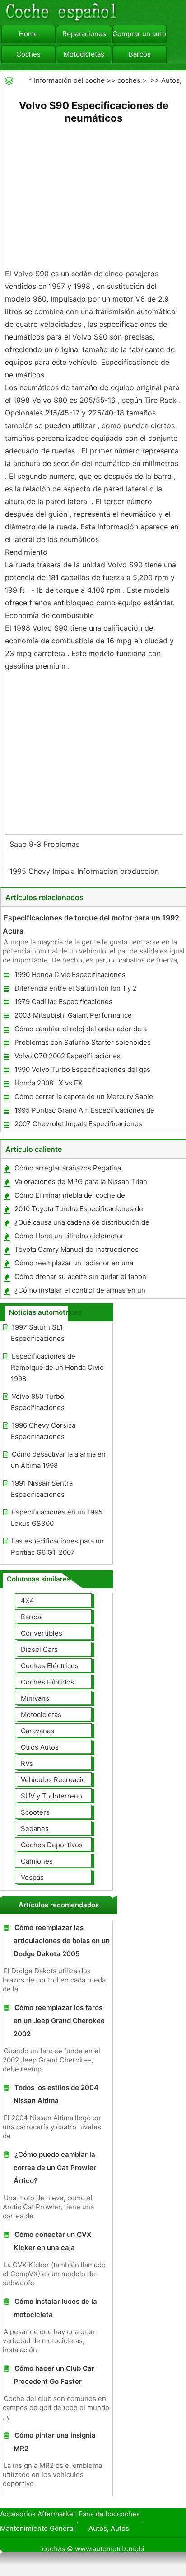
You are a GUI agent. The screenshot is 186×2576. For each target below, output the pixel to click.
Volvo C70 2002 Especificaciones (67, 1056)
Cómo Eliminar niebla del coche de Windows (69, 1197)
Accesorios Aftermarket (38, 2514)
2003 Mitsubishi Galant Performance (73, 1015)
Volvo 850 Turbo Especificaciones (38, 1402)
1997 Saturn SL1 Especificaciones (38, 1333)
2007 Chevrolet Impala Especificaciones (78, 1124)
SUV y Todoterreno (51, 1796)
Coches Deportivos (52, 1845)
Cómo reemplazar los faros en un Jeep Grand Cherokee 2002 (59, 2021)
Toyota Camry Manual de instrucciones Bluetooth (76, 1251)
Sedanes (35, 1828)
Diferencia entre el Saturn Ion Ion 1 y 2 (76, 988)
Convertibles (42, 1633)
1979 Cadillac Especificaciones (63, 1002)
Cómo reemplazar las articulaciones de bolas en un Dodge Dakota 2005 (62, 1941)
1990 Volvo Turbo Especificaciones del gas (82, 1069)
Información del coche (69, 80)
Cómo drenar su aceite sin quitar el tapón (80, 1276)
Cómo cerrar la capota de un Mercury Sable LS (83, 1098)
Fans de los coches (109, 2514)
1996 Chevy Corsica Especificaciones (43, 1431)
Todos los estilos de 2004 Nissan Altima (56, 2094)
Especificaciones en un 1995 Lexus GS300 (57, 1518)
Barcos (140, 54)
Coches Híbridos (47, 1682)
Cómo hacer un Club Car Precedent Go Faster (54, 2375)
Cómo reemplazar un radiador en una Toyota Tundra (73, 1265)
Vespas (32, 1877)
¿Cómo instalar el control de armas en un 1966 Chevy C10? (79, 1292)
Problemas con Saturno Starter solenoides (83, 1042)
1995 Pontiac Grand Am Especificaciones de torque (84, 1112)
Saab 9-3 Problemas (46, 844)
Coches (28, 54)
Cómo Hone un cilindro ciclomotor (69, 1236)
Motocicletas (84, 54)
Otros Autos (40, 1747)
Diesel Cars (39, 1649)
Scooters (35, 1812)
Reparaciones (84, 34)
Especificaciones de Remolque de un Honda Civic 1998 (57, 1367)
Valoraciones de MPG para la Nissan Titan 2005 (80, 1183)
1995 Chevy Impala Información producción (85, 871)
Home (28, 34)
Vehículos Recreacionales (62, 1780)
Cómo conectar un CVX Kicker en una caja (52, 2241)
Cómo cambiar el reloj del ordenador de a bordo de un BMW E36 (80, 1031)
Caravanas (37, 1731)
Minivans (35, 1698)
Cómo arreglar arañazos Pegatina (68, 1168)
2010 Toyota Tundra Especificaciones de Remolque (78, 1210)
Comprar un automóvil (139, 34)
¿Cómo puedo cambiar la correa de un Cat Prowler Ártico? (55, 2168)
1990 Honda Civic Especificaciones (70, 974)
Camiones (37, 1861)
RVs (27, 1763)
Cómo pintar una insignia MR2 (55, 2442)
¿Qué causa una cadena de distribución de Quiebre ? (81, 1224)
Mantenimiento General (37, 2528)
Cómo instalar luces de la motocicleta (55, 2308)
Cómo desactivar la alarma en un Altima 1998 (58, 1460)
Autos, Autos (109, 2528)
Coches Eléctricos (50, 1666)
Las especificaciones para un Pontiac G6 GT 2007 (57, 1547)
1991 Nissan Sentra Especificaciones (42, 1489)
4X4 (28, 1601)
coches (129, 80)
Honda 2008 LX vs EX (49, 1083)
